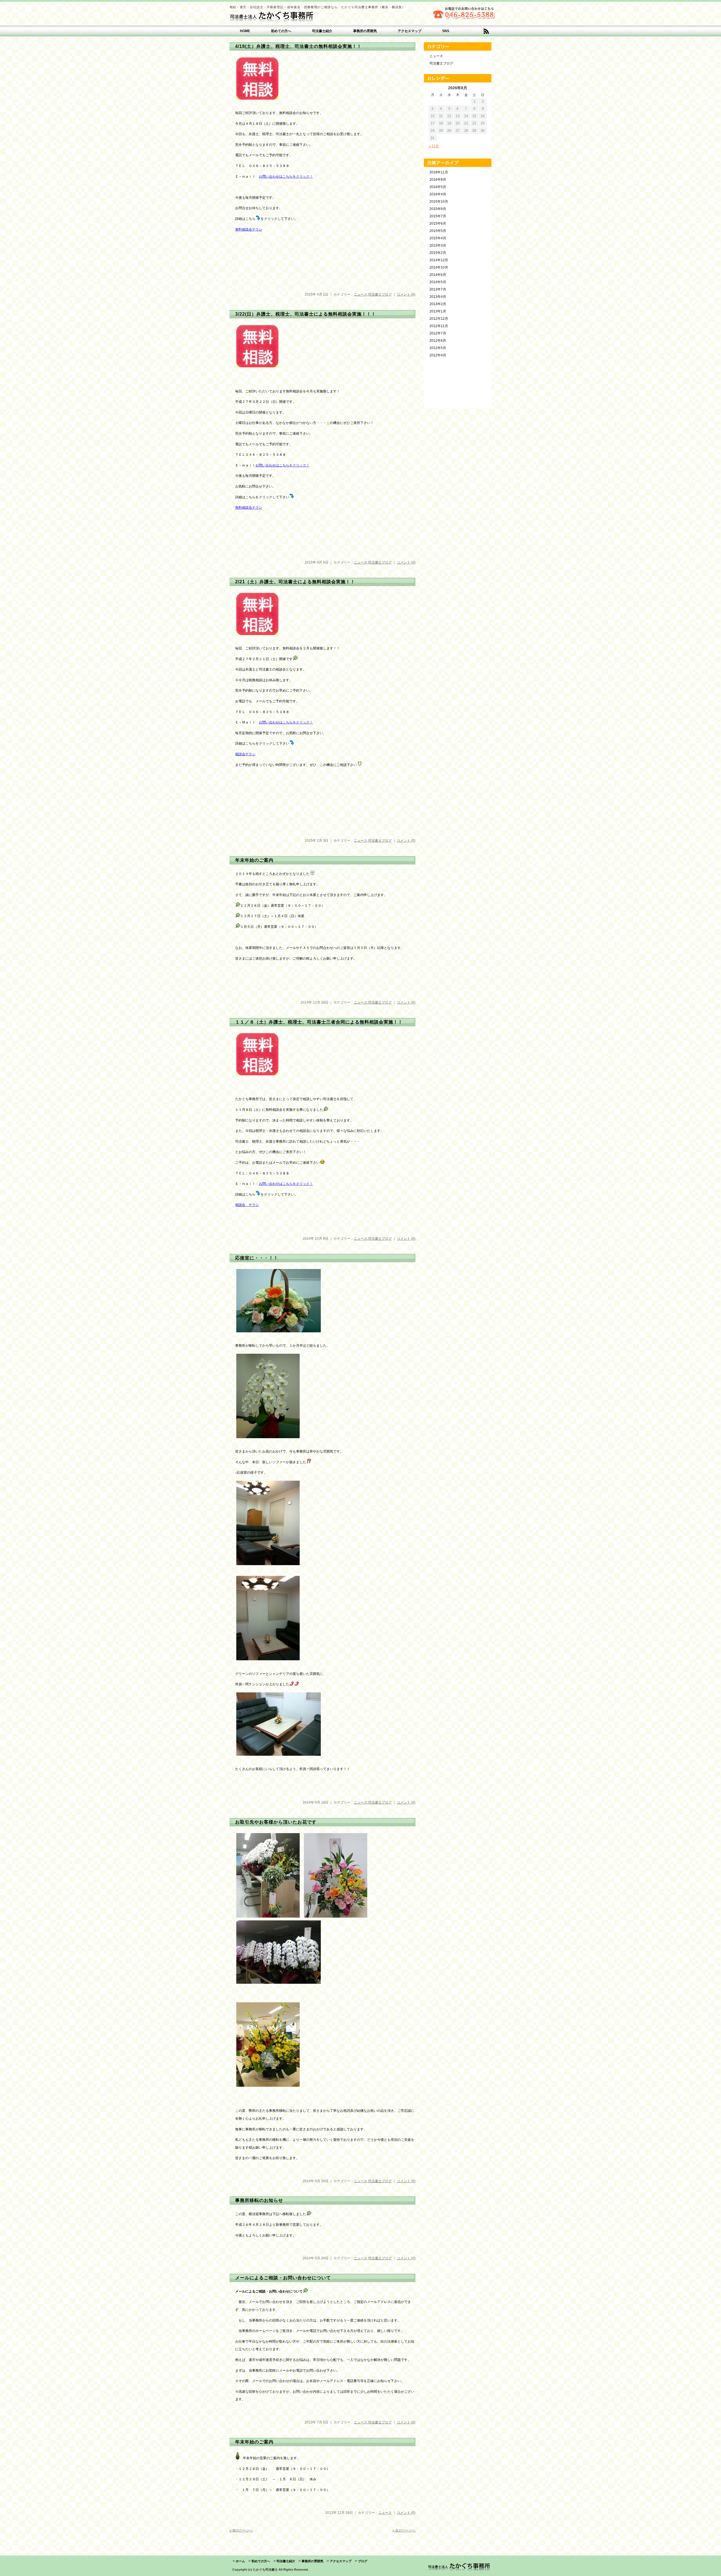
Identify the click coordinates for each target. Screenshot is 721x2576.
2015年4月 (438, 238)
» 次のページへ (404, 2530)
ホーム (240, 2561)
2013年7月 (438, 289)
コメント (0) (406, 294)
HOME (245, 31)
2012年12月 (439, 319)
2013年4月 (438, 297)
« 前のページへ (241, 2530)
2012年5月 (438, 348)
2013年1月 (438, 311)
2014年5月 (438, 282)
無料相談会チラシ (249, 229)
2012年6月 (438, 341)
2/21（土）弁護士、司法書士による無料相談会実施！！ (295, 582)
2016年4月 (438, 194)
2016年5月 (438, 187)
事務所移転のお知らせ (259, 2200)
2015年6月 (438, 224)
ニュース (360, 294)
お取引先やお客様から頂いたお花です (276, 1822)
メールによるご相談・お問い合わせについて (283, 2278)
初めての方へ (281, 31)
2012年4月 (438, 355)
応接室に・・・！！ (257, 1258)
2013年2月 (438, 304)
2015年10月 (439, 202)
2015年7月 (438, 216)
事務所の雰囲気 (365, 31)
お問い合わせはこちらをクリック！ (286, 177)
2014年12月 (439, 260)
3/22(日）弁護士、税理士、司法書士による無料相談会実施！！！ (306, 314)
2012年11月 (439, 326)
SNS (446, 31)
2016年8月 (438, 180)
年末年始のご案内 (254, 860)
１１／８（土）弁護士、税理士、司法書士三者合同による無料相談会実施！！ (319, 1022)
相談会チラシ (245, 754)
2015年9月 (438, 209)
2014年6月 (438, 275)
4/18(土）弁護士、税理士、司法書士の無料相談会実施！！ (298, 46)
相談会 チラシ (247, 1205)
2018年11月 (439, 172)
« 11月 (434, 146)
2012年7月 (438, 333)
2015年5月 (438, 231)
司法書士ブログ (380, 294)
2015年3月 (438, 245)
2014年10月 (439, 267)
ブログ (363, 2561)
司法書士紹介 (322, 31)
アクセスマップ (410, 31)
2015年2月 (438, 253)
